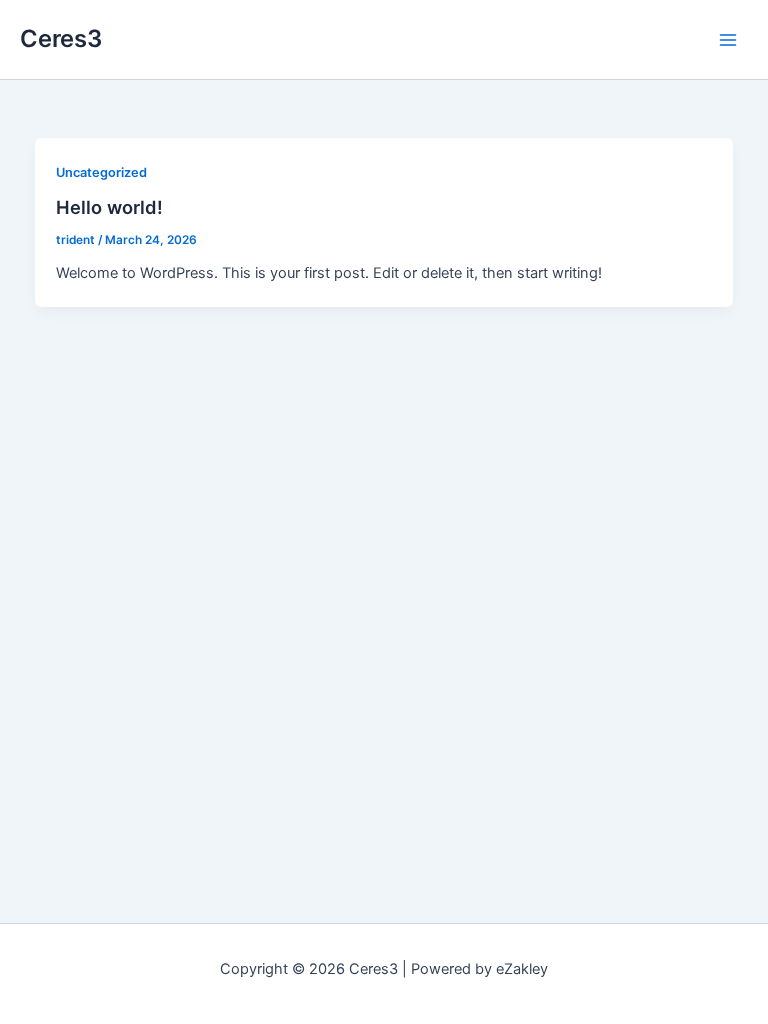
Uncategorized (101, 172)
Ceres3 (61, 38)
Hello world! (109, 207)
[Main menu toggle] (728, 39)
